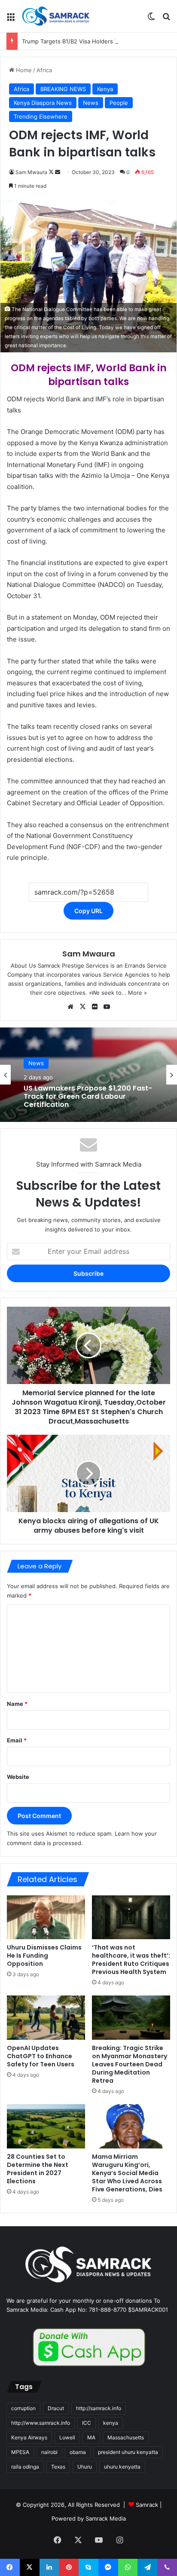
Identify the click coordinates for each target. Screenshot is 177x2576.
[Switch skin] (151, 20)
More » (137, 993)
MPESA (20, 2452)
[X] (82, 1007)
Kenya (105, 89)
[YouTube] (107, 1007)
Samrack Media (106, 2518)
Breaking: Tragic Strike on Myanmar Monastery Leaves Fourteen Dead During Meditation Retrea (130, 2064)
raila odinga (25, 2467)
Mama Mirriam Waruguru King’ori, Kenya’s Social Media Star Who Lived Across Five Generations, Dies (127, 2173)
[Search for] (166, 20)
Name (17, 1704)
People (119, 103)
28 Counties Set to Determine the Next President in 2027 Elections (38, 2169)
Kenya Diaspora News (43, 103)
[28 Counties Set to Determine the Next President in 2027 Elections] (46, 2126)
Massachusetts (126, 2437)
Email (17, 1740)
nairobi (49, 2452)
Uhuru (85, 2467)
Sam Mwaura (31, 172)
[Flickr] (95, 1007)
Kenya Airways (29, 2437)
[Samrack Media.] (56, 16)
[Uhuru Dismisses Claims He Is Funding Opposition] (46, 1917)
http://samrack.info (99, 2408)
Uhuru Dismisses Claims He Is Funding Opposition (44, 1956)
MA (91, 2437)
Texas (58, 2467)
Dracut (56, 2408)
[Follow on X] (52, 172)
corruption (23, 2408)
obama (78, 2452)
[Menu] (11, 20)
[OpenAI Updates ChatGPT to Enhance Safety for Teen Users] (46, 2018)
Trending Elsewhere (41, 116)
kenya (111, 2423)
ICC (87, 2423)
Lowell (67, 2437)
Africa (44, 70)
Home (23, 70)
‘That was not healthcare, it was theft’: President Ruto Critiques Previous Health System (131, 1960)
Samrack (147, 2505)
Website (18, 1777)
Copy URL (88, 911)
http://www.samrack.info (41, 2423)
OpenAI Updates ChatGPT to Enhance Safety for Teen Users (41, 2056)
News (91, 103)
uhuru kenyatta (122, 2467)
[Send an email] (58, 172)
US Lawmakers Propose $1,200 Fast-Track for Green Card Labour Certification (88, 1097)
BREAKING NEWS (63, 89)
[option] (88, 1075)
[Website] (70, 1007)
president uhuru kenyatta (128, 2452)
